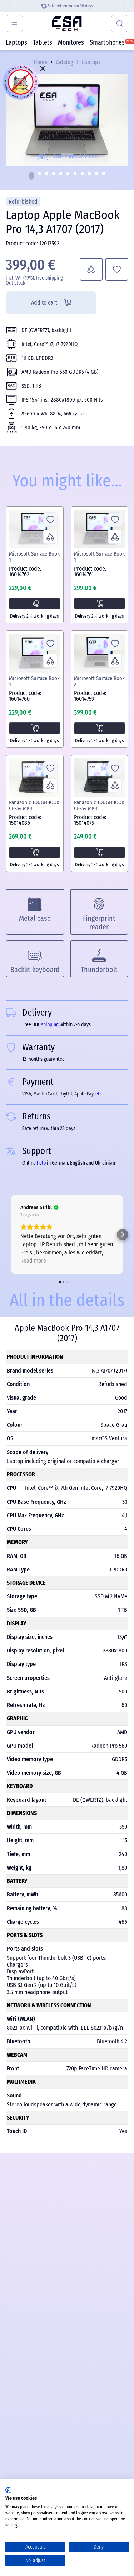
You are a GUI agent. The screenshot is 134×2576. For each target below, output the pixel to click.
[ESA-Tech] (67, 24)
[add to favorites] (117, 269)
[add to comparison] (91, 269)
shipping (65, 6)
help (41, 1163)
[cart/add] (35, 604)
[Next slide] (128, 6)
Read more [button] (33, 1261)
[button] (31, 176)
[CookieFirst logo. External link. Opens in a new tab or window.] (8, 2490)
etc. (99, 1094)
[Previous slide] (6, 6)
